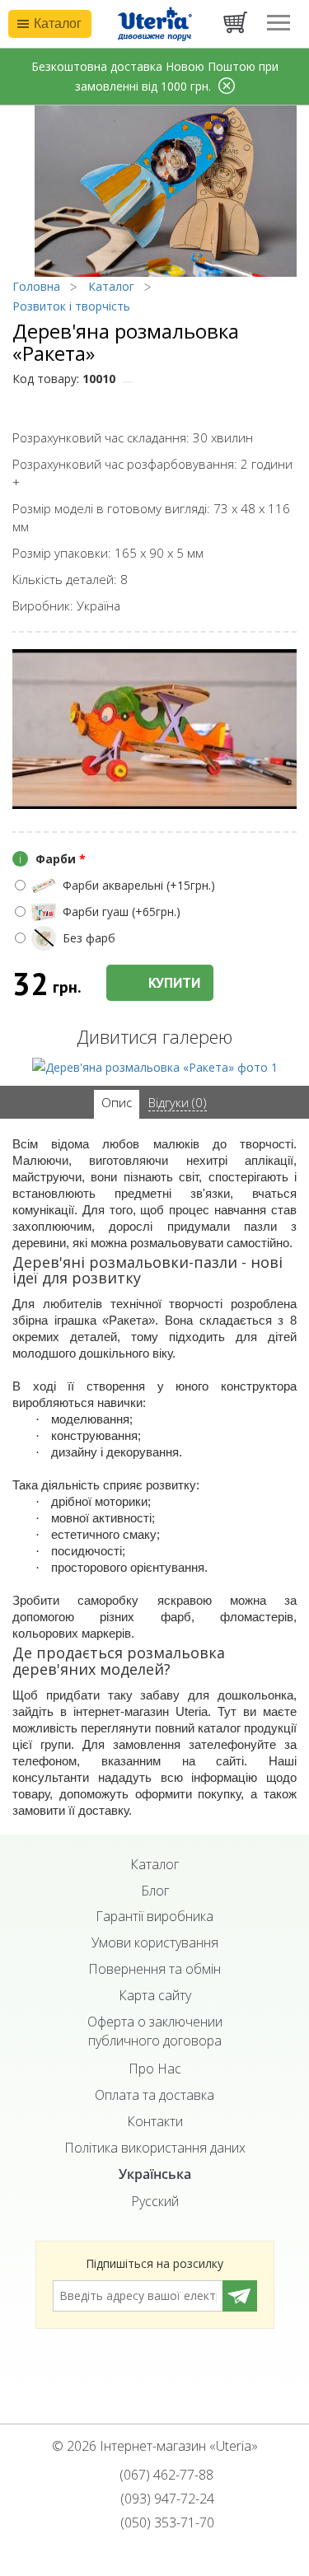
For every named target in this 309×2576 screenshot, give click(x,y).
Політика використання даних (155, 2148)
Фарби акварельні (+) (139, 885)
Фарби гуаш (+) (122, 912)
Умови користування (155, 1943)
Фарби (52, 859)
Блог (155, 1891)
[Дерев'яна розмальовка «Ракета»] (155, 1066)
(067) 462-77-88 (165, 2475)
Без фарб (89, 938)
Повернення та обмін (154, 1969)
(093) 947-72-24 (166, 2499)
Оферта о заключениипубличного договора (155, 2031)
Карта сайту (155, 1995)
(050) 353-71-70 (166, 2522)
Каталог (154, 1864)
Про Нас (155, 2069)
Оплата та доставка (154, 2095)
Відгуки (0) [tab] (178, 1102)
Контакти (155, 2121)
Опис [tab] (117, 1102)
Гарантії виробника (154, 1916)
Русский (155, 2201)
